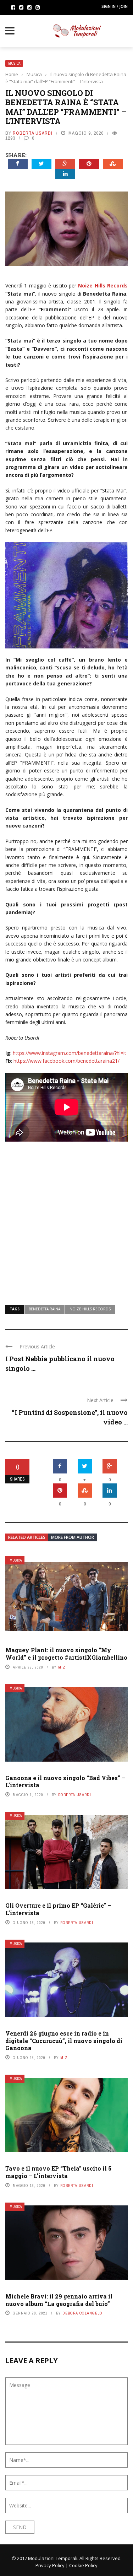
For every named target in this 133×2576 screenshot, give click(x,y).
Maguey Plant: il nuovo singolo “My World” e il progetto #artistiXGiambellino (66, 1654)
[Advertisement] (66, 1219)
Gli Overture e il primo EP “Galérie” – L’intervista (58, 1909)
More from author (73, 1537)
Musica (14, 63)
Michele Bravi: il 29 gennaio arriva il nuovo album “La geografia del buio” (59, 2300)
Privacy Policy (50, 2565)
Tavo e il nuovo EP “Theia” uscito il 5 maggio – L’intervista (58, 2172)
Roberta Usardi (33, 133)
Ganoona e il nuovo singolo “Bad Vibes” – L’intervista (65, 1782)
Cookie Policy (83, 2565)
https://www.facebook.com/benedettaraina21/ (66, 1061)
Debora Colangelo (82, 2313)
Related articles (27, 1537)
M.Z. (63, 1667)
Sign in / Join (115, 6)
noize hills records (90, 1309)
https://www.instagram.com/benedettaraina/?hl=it (70, 1053)
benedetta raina (45, 1309)
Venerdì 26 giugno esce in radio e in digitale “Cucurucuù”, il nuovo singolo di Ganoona (64, 2041)
